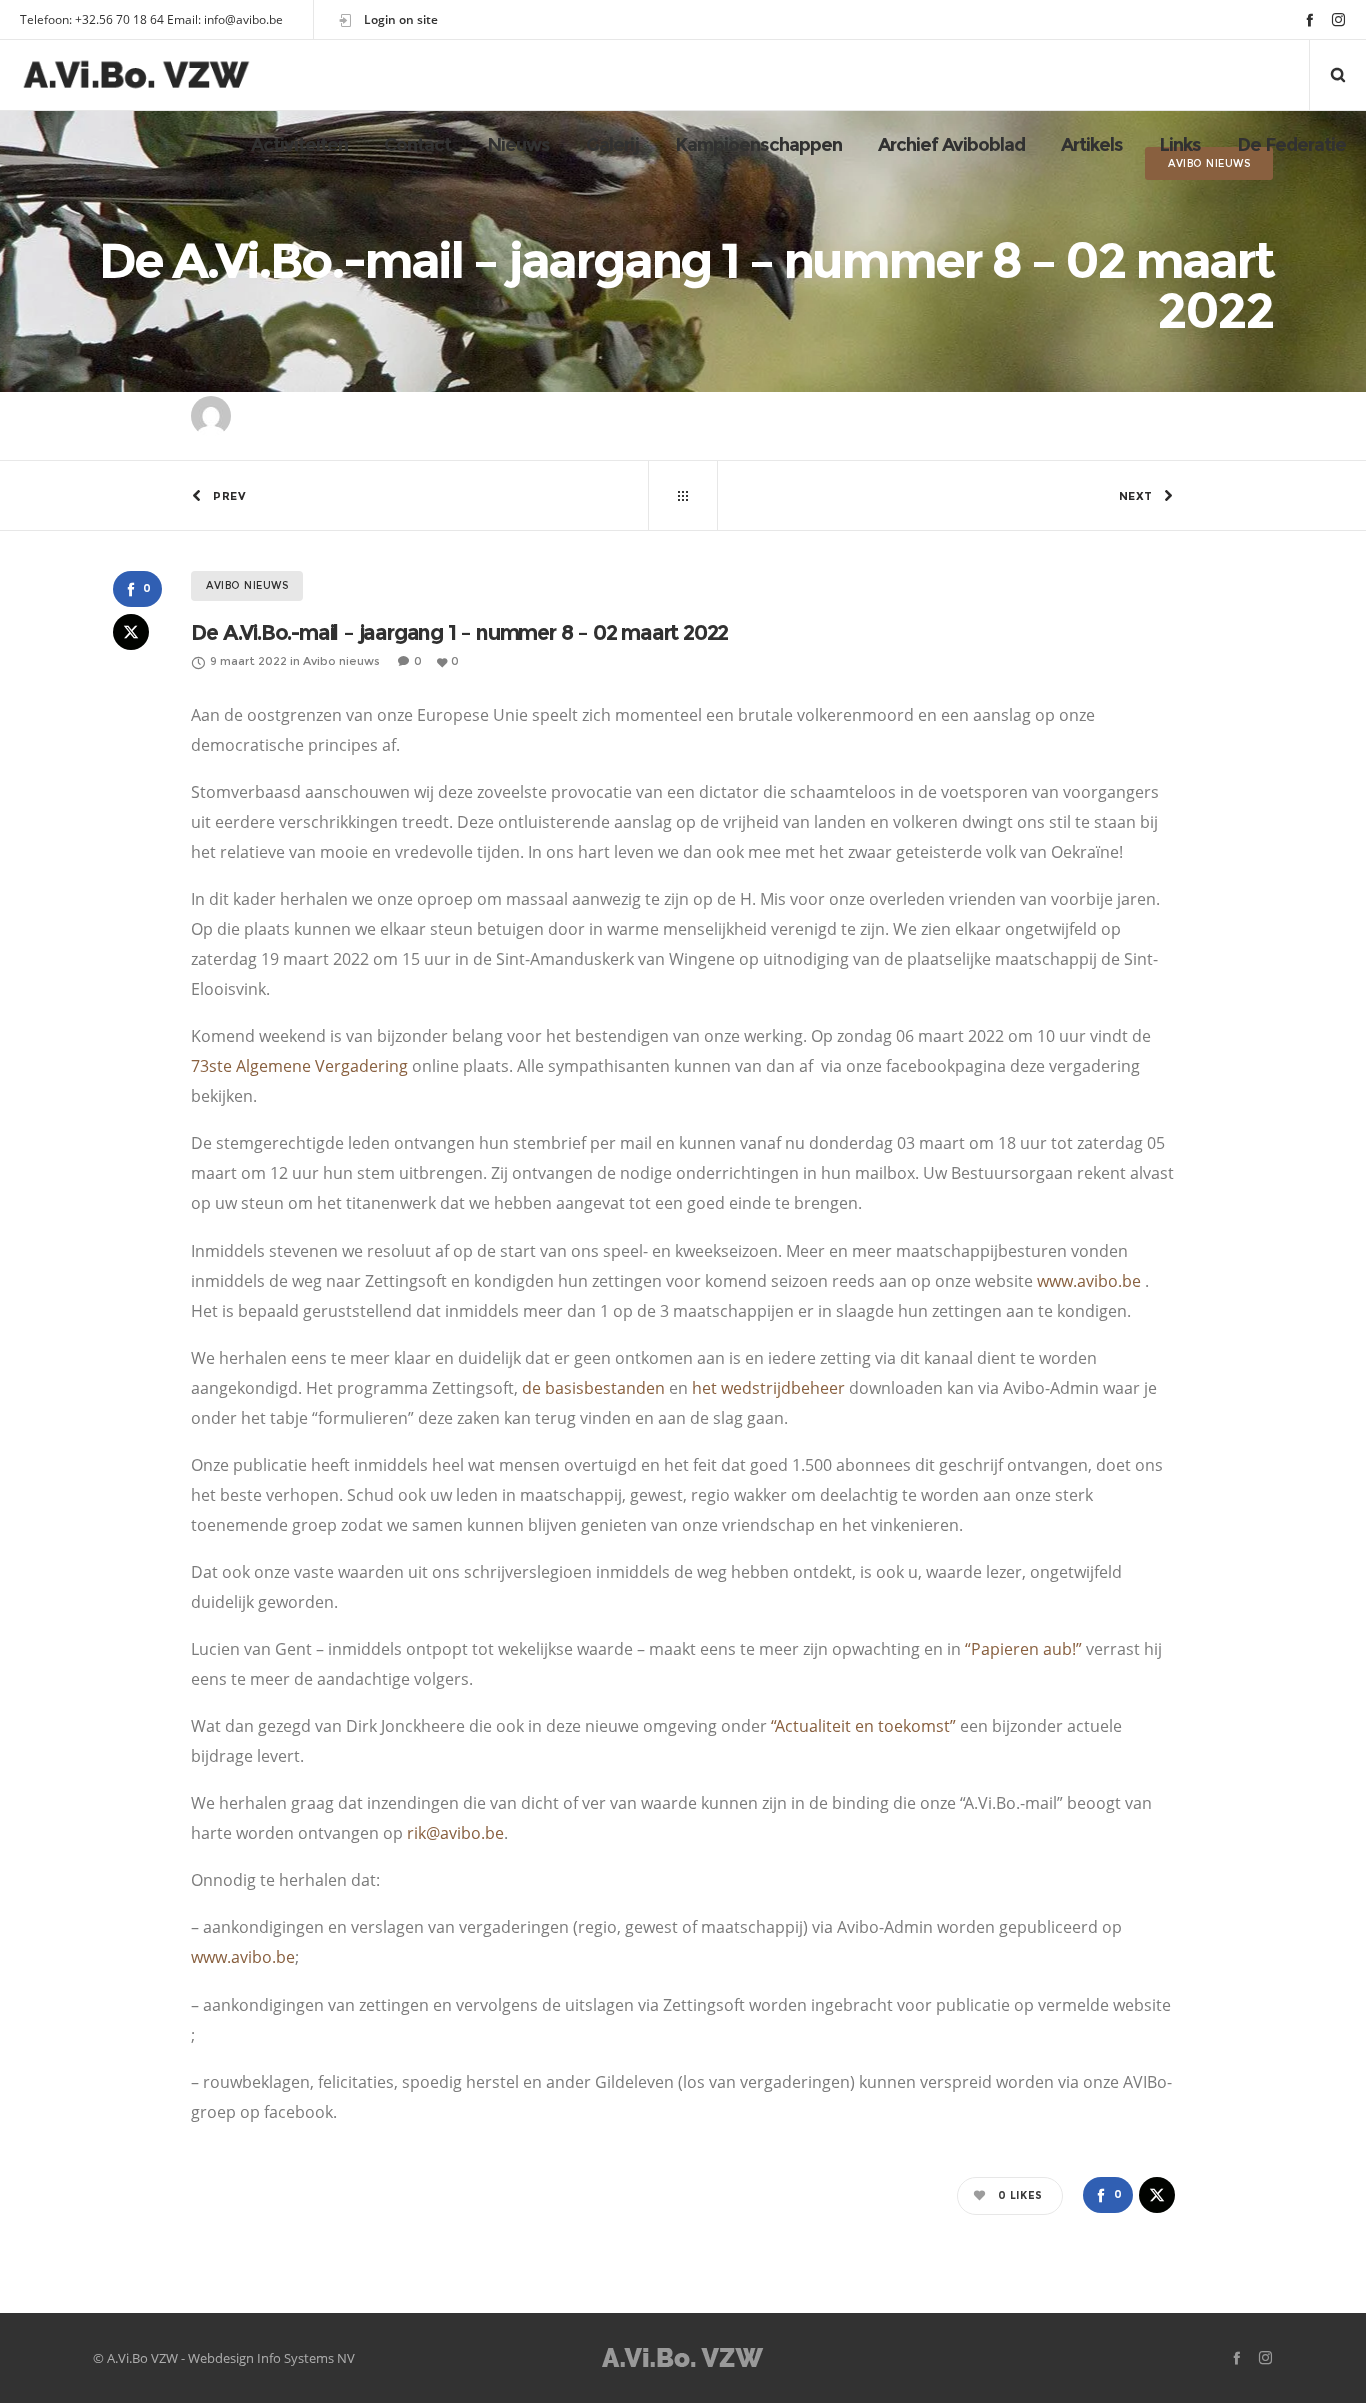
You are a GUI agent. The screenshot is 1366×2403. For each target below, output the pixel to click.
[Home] (683, 2358)
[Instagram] (1338, 19)
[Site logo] (136, 75)
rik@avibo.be (455, 1833)
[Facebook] (1309, 19)
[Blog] (683, 496)
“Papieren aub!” (1023, 1649)
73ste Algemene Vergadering (299, 1066)
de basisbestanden (593, 1388)
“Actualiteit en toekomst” (863, 1726)
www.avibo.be (1089, 1281)
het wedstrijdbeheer (768, 1388)
